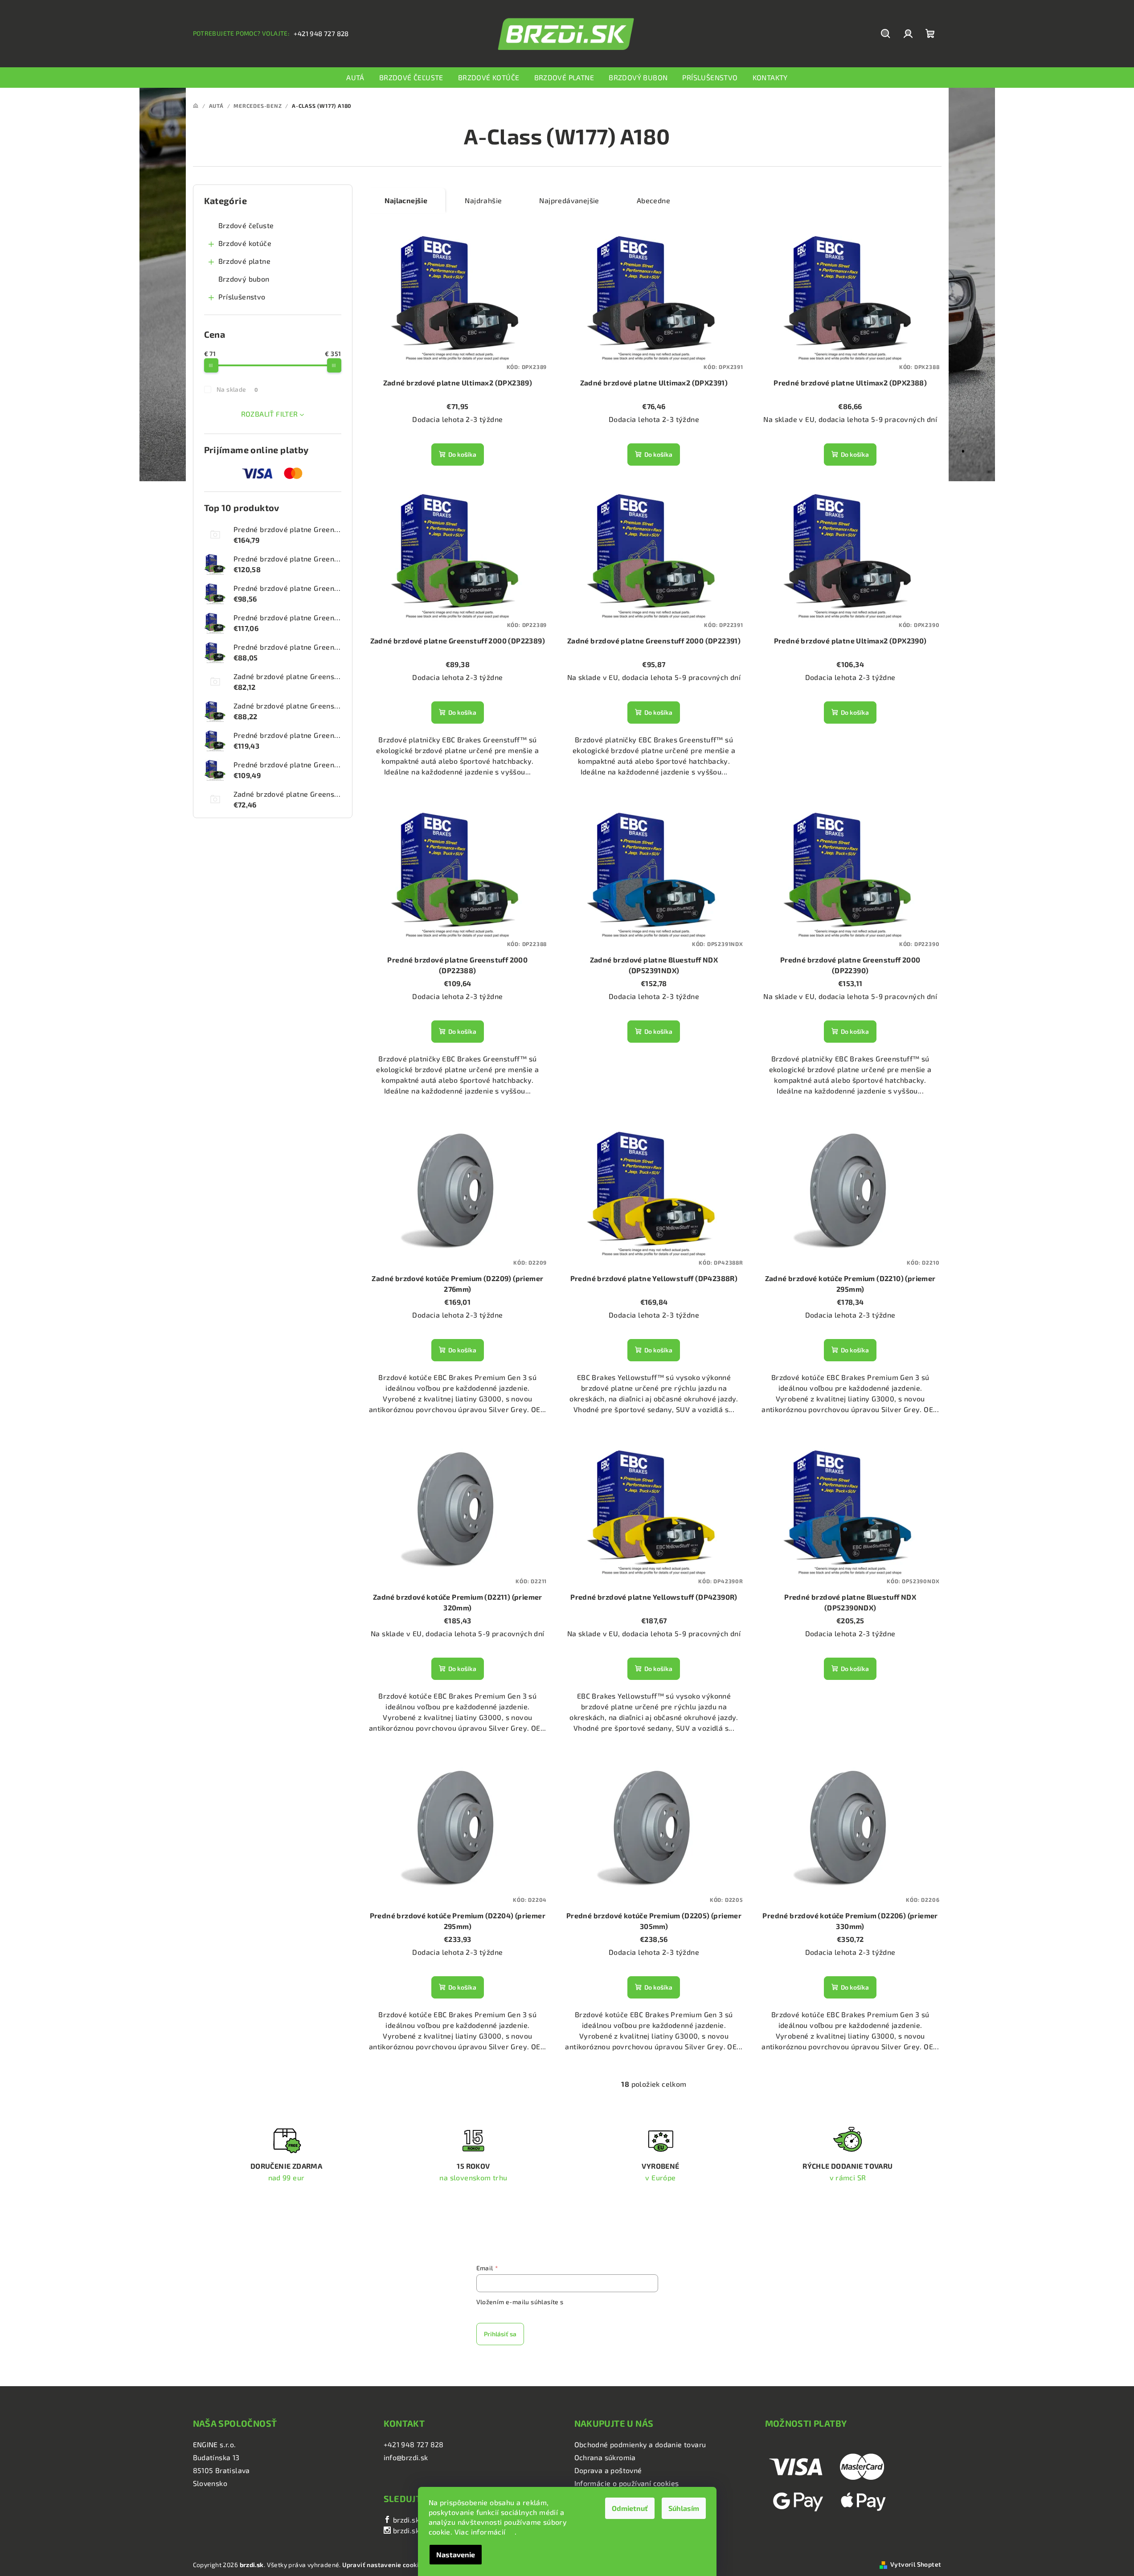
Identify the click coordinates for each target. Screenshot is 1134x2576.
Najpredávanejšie (569, 200)
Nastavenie (456, 2554)
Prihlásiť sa (500, 2334)
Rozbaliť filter (270, 414)
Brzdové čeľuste (246, 225)
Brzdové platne (245, 261)
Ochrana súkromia (605, 2457)
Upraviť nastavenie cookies (384, 2565)
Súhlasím (684, 2508)
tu (511, 2532)
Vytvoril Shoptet (916, 2564)
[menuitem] (355, 78)
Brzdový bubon (244, 279)
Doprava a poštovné (608, 2470)
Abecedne (653, 200)
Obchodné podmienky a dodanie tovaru (640, 2444)
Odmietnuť (630, 2508)
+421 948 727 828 (321, 33)
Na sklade (237, 389)
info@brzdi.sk (406, 2457)
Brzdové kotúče (245, 243)
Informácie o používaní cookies (627, 2483)
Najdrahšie (483, 200)
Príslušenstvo (242, 297)
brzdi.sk (405, 2520)
